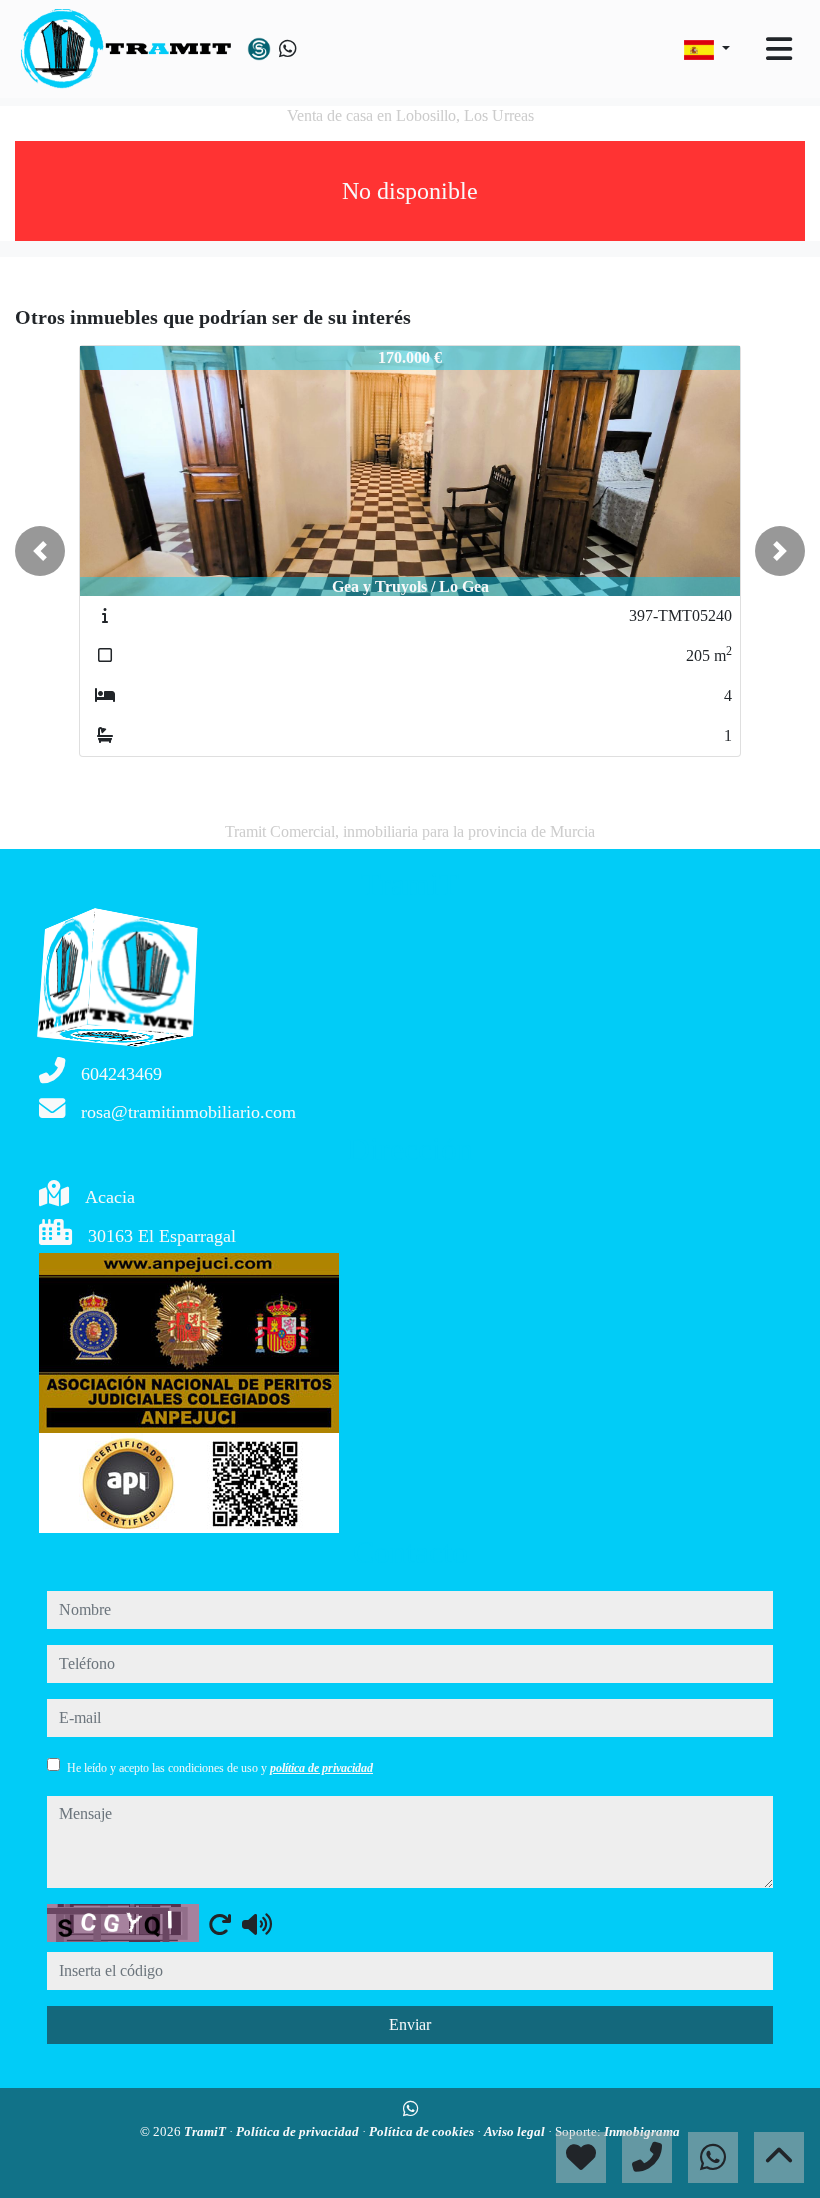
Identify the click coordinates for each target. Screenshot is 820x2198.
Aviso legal (516, 2131)
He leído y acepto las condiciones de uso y (220, 1768)
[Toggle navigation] (779, 49)
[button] (40, 551)
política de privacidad (321, 1768)
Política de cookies (423, 2131)
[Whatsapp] (288, 49)
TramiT (206, 2131)
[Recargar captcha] (220, 1924)
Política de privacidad (299, 2131)
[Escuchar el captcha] (257, 1924)
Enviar (410, 2024)
